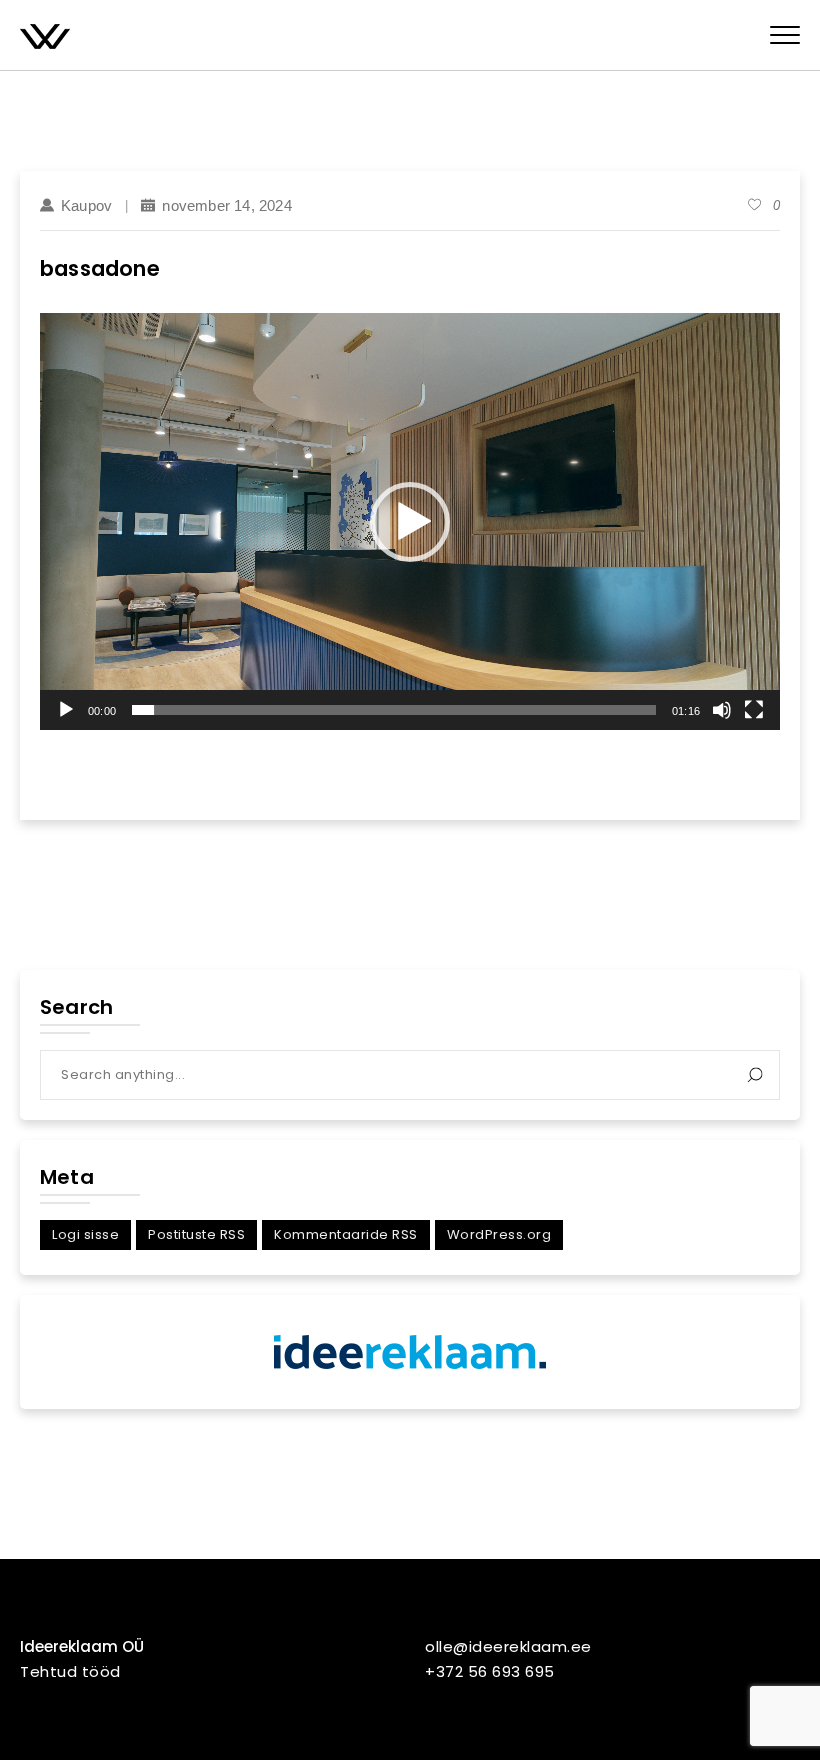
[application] (410, 521)
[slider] (394, 710)
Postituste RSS (196, 1234)
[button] (410, 522)
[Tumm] (722, 710)
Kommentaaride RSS (346, 1234)
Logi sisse (85, 1234)
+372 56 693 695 (490, 1671)
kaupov (86, 205)
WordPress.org (499, 1234)
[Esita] (66, 710)
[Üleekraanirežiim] (754, 710)
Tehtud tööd (70, 1671)
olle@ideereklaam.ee (508, 1646)
